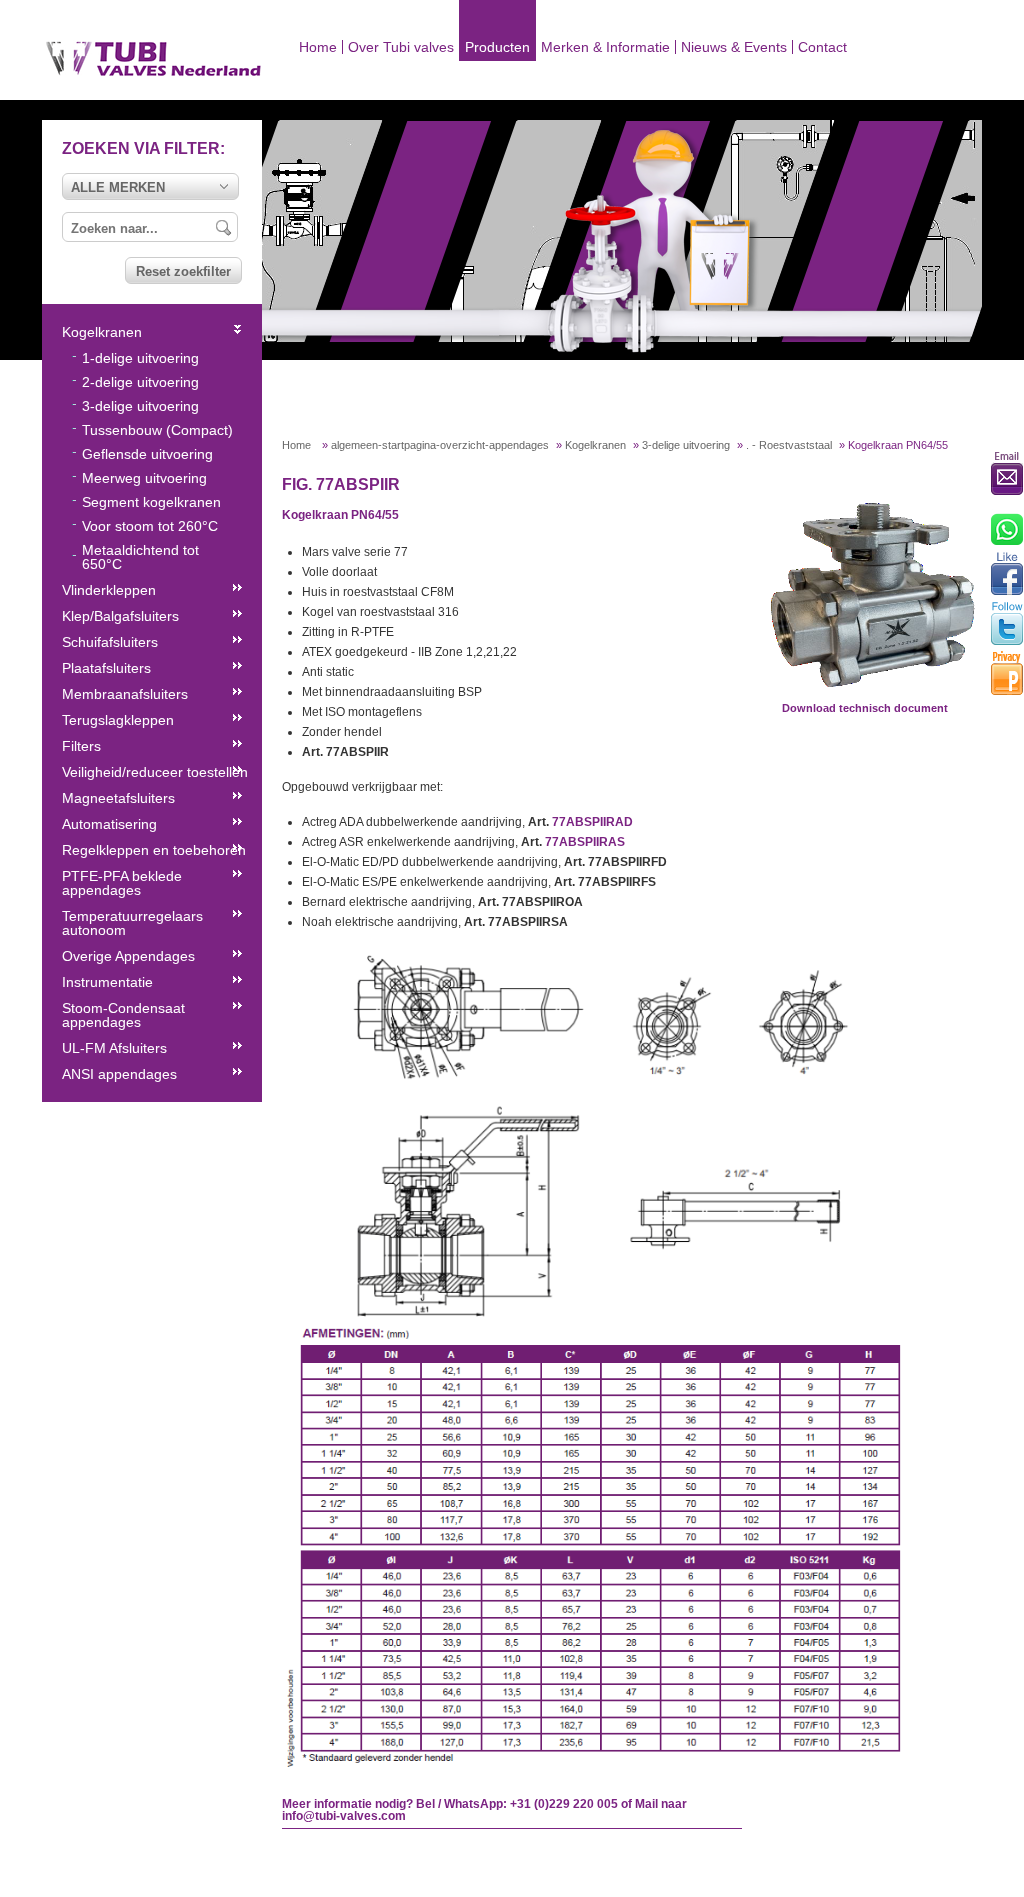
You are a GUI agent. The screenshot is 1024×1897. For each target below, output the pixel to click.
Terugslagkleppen (118, 720)
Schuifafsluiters (110, 642)
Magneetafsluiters (118, 798)
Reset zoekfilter (183, 271)
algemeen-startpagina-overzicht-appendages (440, 445)
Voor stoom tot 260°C (150, 526)
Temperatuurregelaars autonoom (132, 923)
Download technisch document (865, 708)
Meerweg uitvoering (144, 478)
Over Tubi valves (401, 47)
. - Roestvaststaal (789, 445)
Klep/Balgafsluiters (120, 616)
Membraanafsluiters (125, 694)
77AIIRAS (585, 842)
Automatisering (109, 824)
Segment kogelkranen (151, 502)
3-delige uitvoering (686, 445)
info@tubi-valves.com (344, 1816)
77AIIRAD (592, 822)
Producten (497, 47)
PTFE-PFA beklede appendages (122, 883)
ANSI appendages (119, 1074)
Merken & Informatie (605, 47)
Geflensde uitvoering (147, 454)
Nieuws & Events (734, 47)
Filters (81, 746)
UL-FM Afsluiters (114, 1048)
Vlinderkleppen (109, 590)
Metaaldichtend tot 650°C (140, 557)
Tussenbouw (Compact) (157, 430)
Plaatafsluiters (106, 668)
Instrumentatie (107, 982)
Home (318, 47)
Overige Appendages (128, 956)
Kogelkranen (595, 445)
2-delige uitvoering (140, 382)
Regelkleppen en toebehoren (154, 850)
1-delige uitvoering (140, 358)
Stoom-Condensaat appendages (123, 1015)
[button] (150, 186)
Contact (822, 47)
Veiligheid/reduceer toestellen (155, 772)
